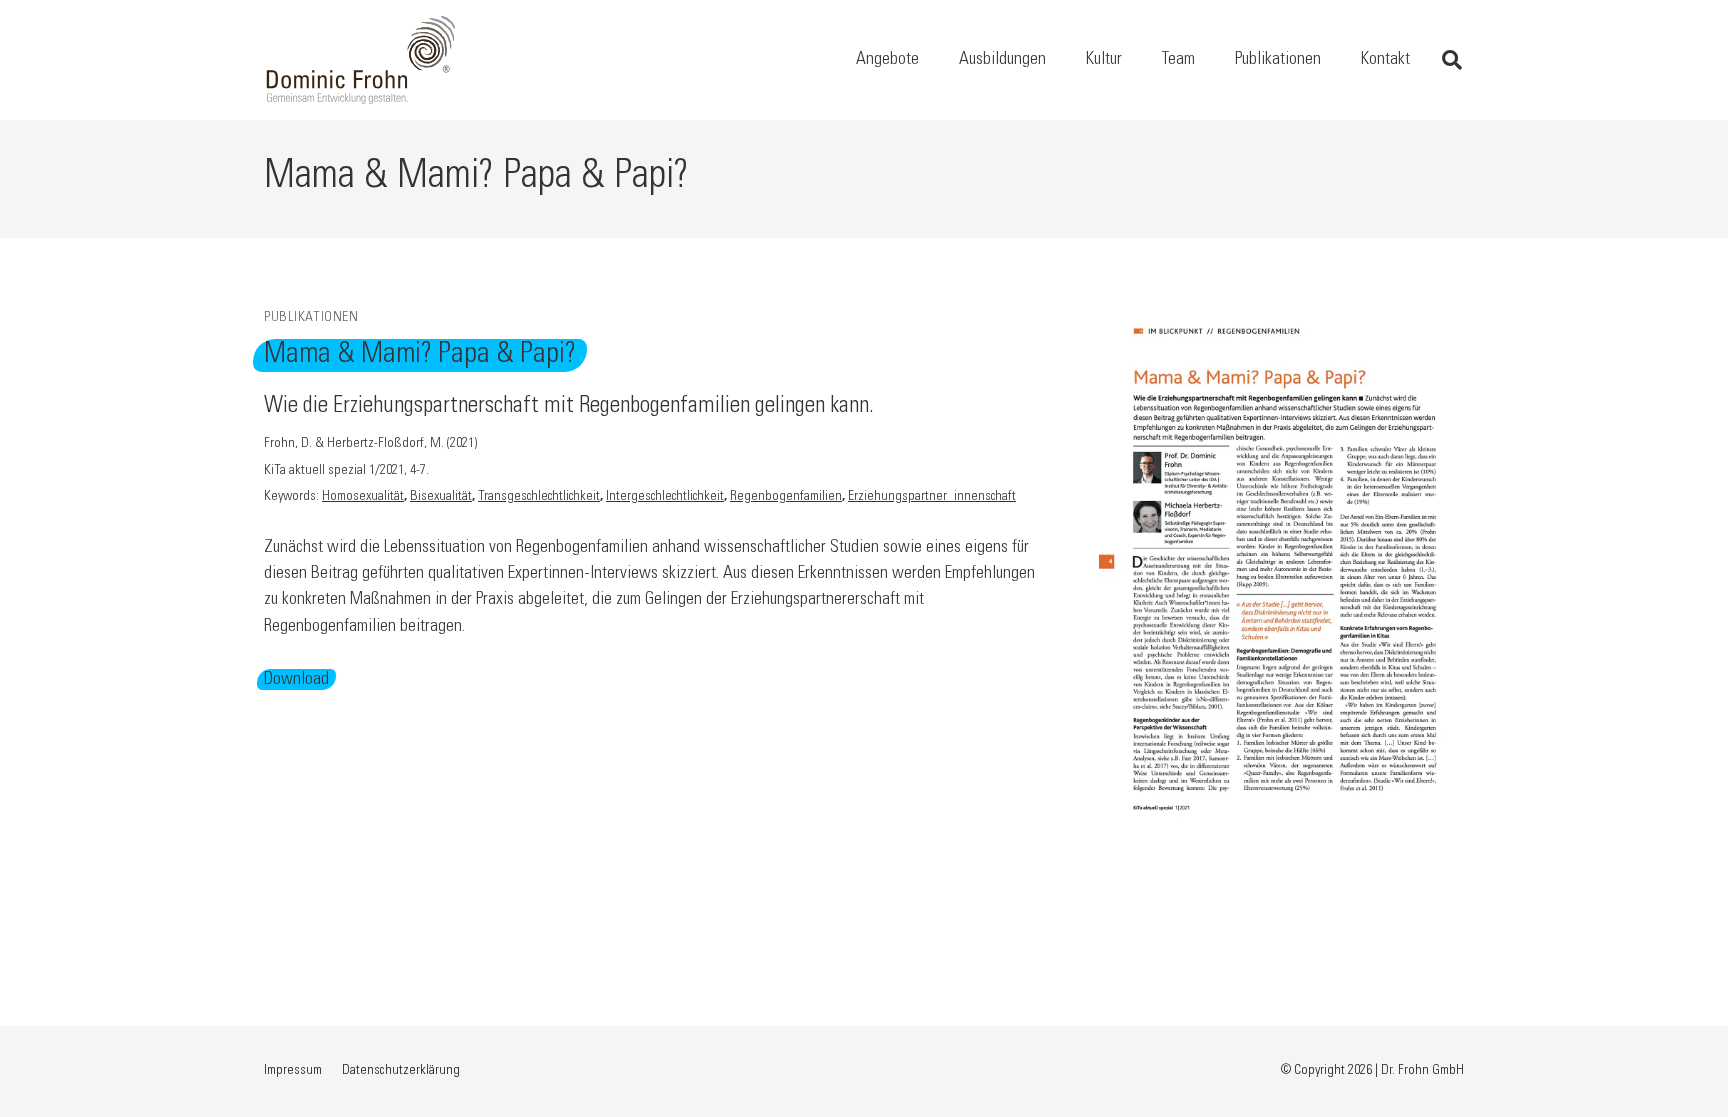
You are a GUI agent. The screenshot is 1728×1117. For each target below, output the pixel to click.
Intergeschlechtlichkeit (665, 497)
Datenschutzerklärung (401, 1071)
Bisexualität (441, 497)
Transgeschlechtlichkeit (539, 497)
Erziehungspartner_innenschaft (932, 497)
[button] (935, 59)
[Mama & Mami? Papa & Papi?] (1281, 321)
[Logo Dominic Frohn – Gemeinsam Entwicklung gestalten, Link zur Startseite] (361, 60)
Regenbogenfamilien (786, 497)
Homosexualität (363, 497)
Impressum (293, 1071)
